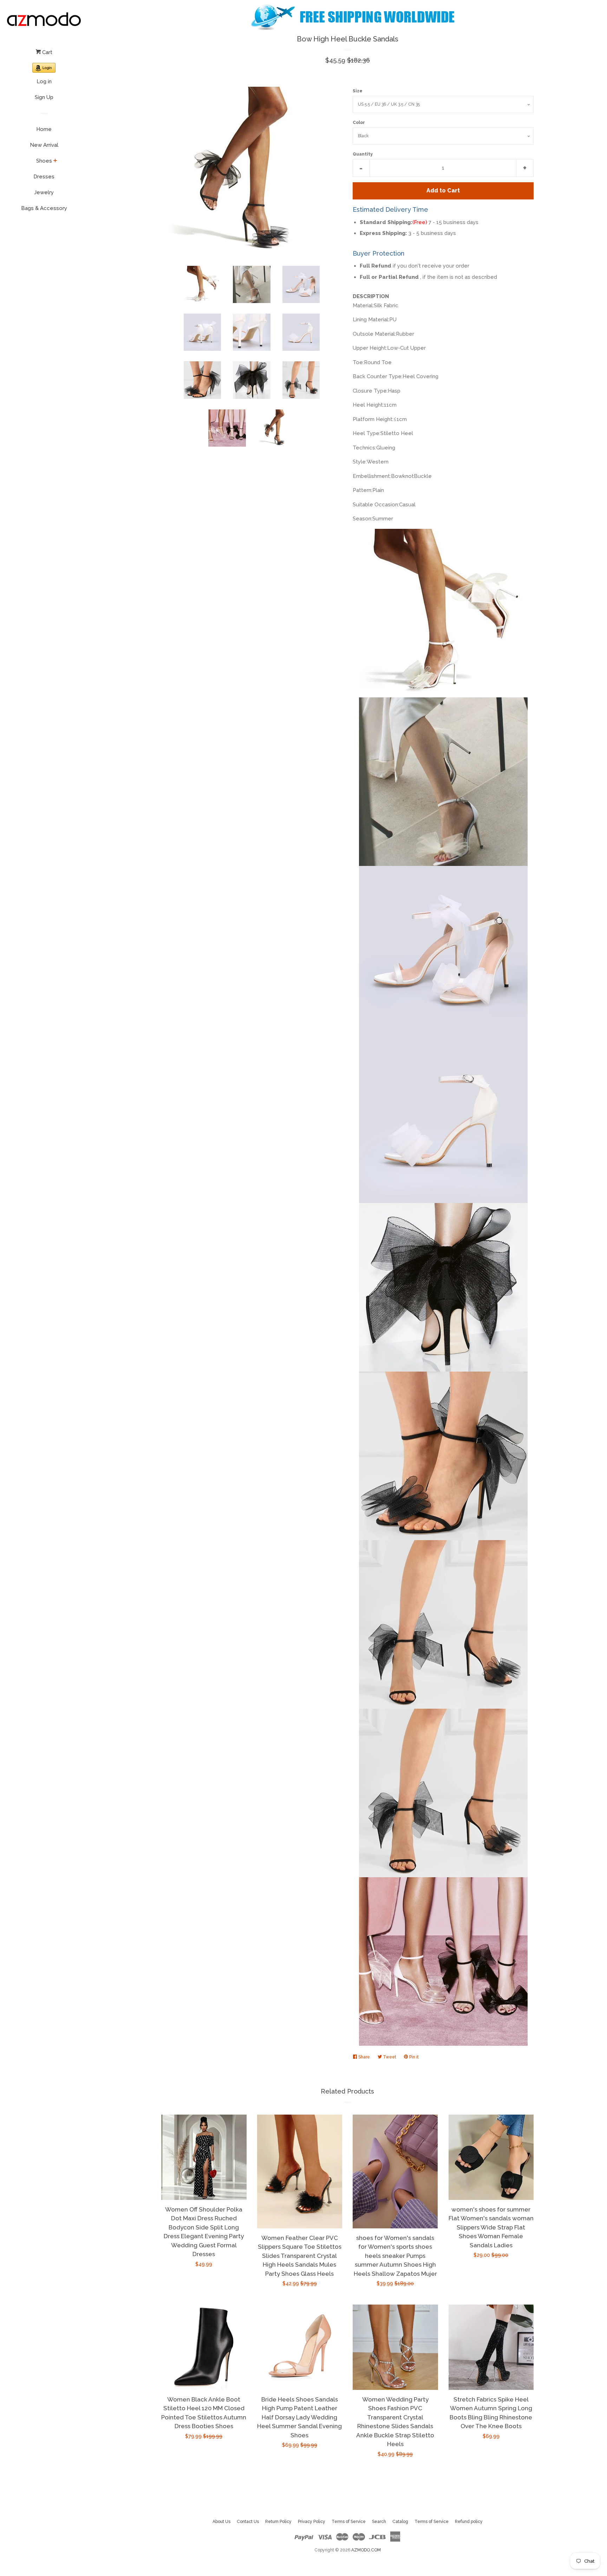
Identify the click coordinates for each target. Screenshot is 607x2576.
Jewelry (44, 192)
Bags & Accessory (44, 208)
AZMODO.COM (366, 2550)
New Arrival (44, 145)
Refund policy (469, 2522)
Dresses (44, 177)
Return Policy (278, 2522)
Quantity (363, 154)
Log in (44, 81)
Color (359, 123)
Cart (47, 52)
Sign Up (44, 97)
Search (379, 2522)
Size (358, 91)
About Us (221, 2522)
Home (44, 129)
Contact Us (248, 2522)
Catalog (400, 2522)
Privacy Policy (312, 2522)
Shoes (44, 161)
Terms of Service (349, 2522)
